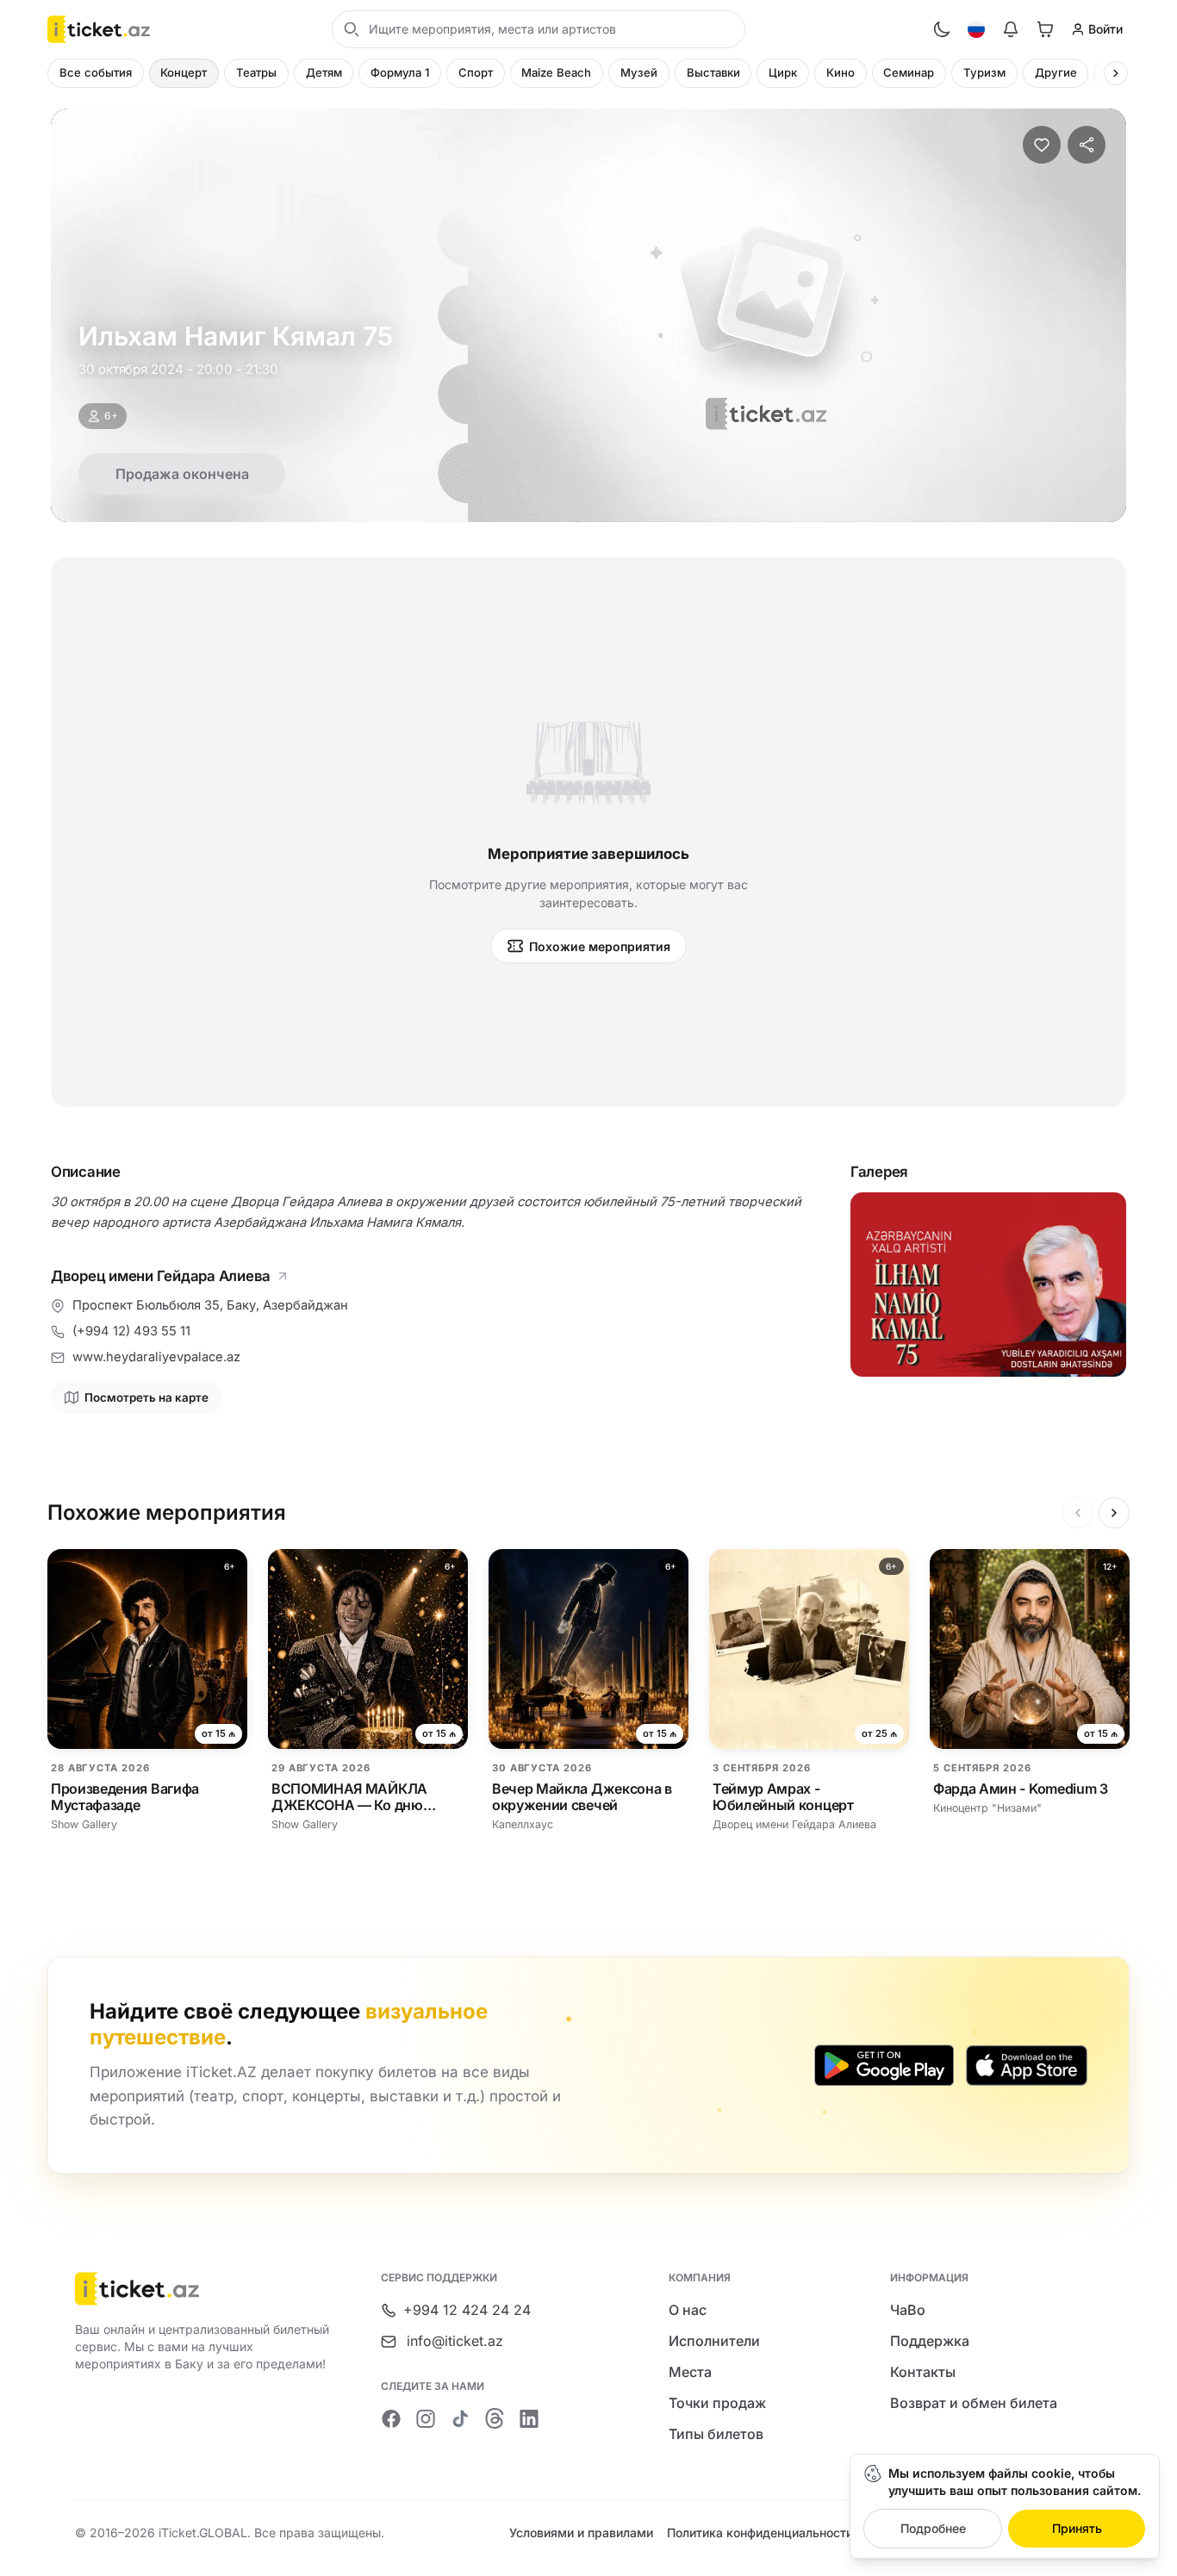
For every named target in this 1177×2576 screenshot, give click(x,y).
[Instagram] (426, 2418)
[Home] (99, 29)
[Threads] (495, 2418)
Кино (841, 72)
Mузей (639, 72)
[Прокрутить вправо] (1116, 73)
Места (690, 2372)
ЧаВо (908, 2310)
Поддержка (930, 2341)
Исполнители (714, 2341)
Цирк (783, 72)
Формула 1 (400, 72)
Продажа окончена (182, 474)
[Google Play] (884, 2065)
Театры (256, 72)
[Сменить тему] (942, 29)
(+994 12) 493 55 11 (131, 1331)
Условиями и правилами (581, 2532)
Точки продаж (717, 2403)
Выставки (713, 72)
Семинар (909, 72)
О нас (688, 2310)
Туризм (984, 72)
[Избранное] (1042, 145)
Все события (96, 72)
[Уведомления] (1011, 29)
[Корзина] (1045, 29)
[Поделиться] (1087, 145)
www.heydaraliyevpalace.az (156, 1357)
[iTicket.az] (203, 2289)
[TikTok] (460, 2418)
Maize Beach (556, 72)
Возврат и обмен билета (974, 2403)
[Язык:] (976, 29)
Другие (1056, 72)
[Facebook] (391, 2418)
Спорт (476, 72)
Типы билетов (716, 2434)
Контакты (923, 2372)
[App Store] (1027, 2065)
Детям (324, 72)
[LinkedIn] (529, 2418)
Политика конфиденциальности (760, 2532)
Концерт (184, 72)
